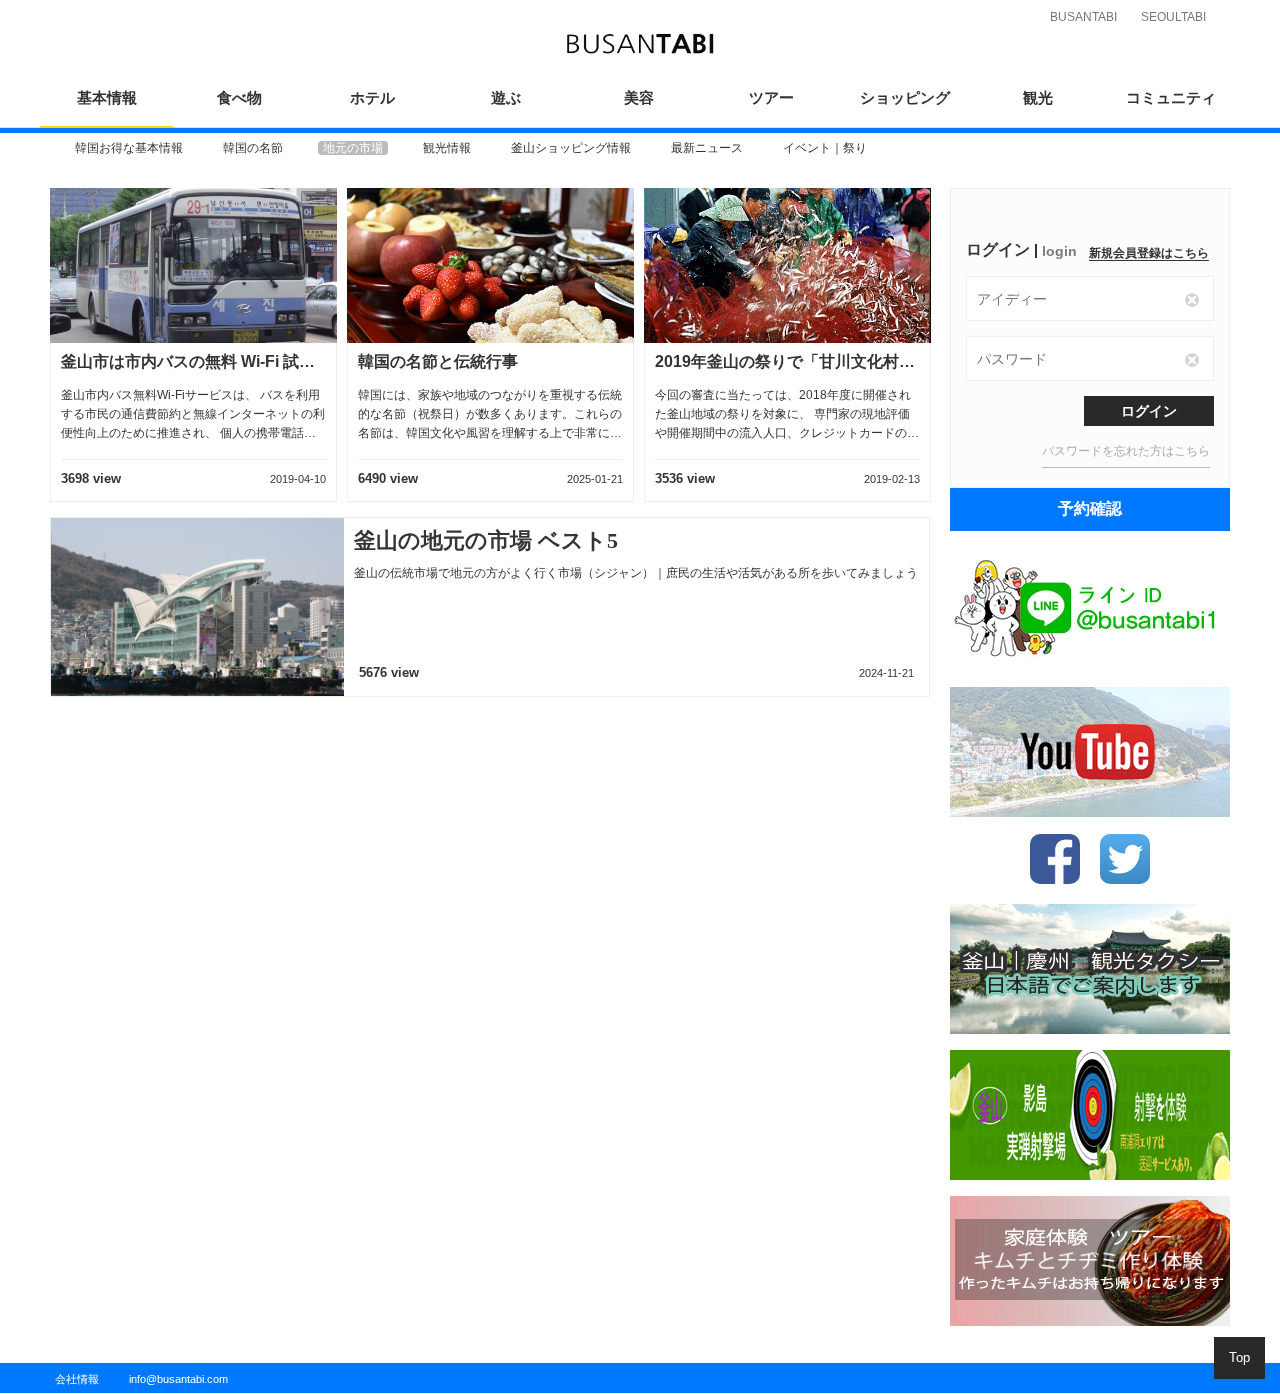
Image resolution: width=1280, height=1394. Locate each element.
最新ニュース (707, 148)
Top (1239, 1357)
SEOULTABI (1173, 17)
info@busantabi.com (178, 1379)
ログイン (1149, 411)
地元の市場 (353, 148)
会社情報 (77, 1379)
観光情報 (447, 148)
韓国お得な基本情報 (129, 148)
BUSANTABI (1083, 17)
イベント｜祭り (825, 148)
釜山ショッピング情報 (571, 148)
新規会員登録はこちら (1149, 253)
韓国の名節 (253, 148)
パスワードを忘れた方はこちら (1126, 451)
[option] (129, 148)
